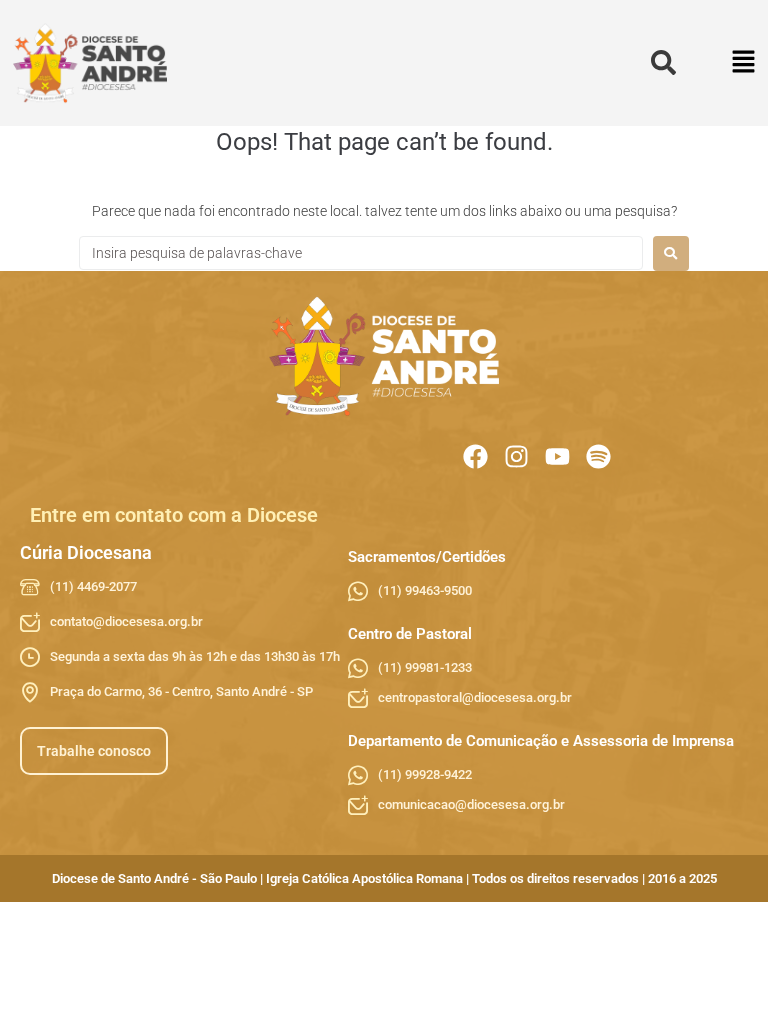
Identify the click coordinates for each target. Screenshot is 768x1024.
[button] (744, 63)
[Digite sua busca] (663, 63)
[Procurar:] (361, 253)
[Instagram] (516, 456)
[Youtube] (557, 456)
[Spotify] (598, 456)
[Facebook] (475, 456)
